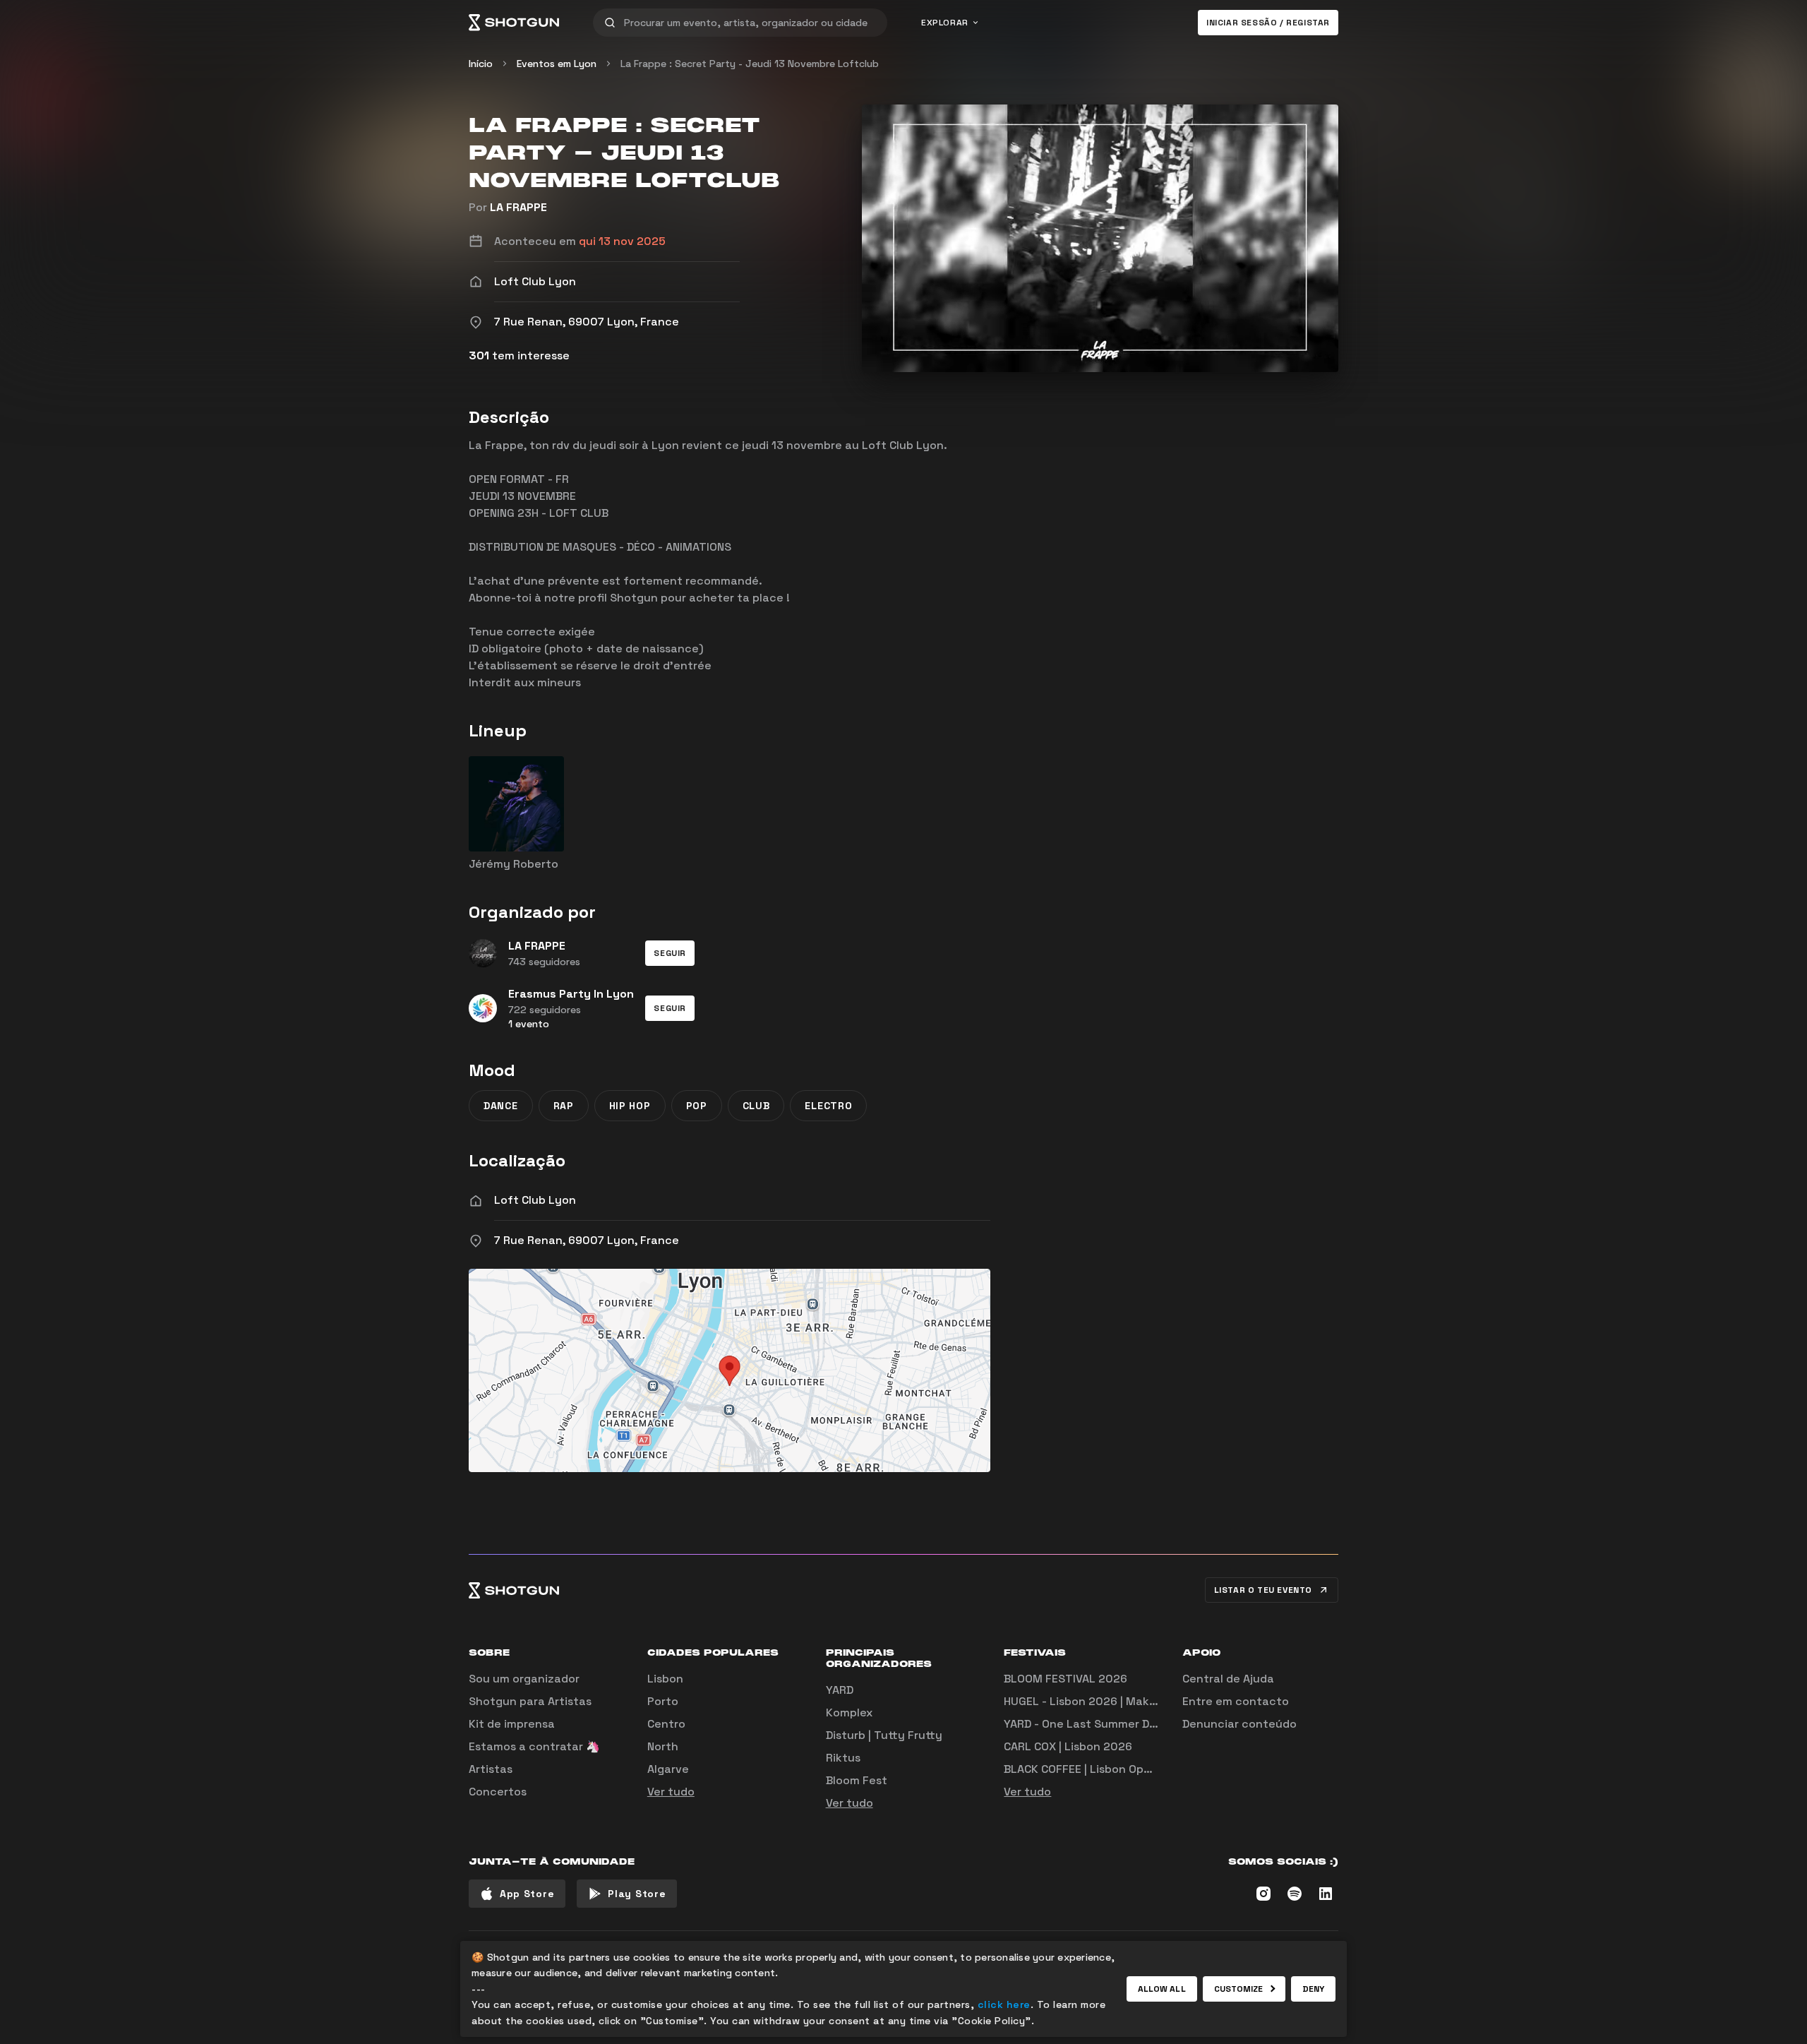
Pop (697, 1106)
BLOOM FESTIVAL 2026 (1065, 1679)
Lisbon (665, 1679)
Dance (501, 1106)
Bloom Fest (857, 1780)
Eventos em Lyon (557, 64)
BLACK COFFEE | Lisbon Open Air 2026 (1105, 1769)
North (663, 1746)
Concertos (498, 1792)
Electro (828, 1106)
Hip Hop (630, 1106)
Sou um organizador (524, 1679)
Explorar (945, 23)
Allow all (1162, 1989)
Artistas (491, 1769)
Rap (564, 1106)
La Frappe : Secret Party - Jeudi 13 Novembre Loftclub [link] (750, 64)
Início (481, 64)
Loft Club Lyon (535, 1200)
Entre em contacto (1236, 1701)
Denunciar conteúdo (1239, 1724)
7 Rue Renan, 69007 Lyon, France (587, 1240)
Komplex (849, 1713)
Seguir (670, 953)
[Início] (514, 23)
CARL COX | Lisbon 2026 (1068, 1746)
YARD (840, 1690)
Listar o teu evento (1263, 1590)
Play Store (637, 1894)
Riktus (843, 1758)
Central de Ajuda (1228, 1679)
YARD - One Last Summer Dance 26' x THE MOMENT (1143, 1724)
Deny (1313, 1989)
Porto (663, 1701)
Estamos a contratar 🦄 (534, 1746)
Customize (1239, 1989)
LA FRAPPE (518, 207)
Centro (666, 1724)
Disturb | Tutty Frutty (884, 1735)
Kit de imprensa (512, 1724)
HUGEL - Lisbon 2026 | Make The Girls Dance (1124, 1701)
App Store (527, 1894)
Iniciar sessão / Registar (1268, 23)
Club (756, 1106)
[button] (670, 953)
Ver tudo (671, 1792)
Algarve (668, 1769)
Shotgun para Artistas (530, 1701)
